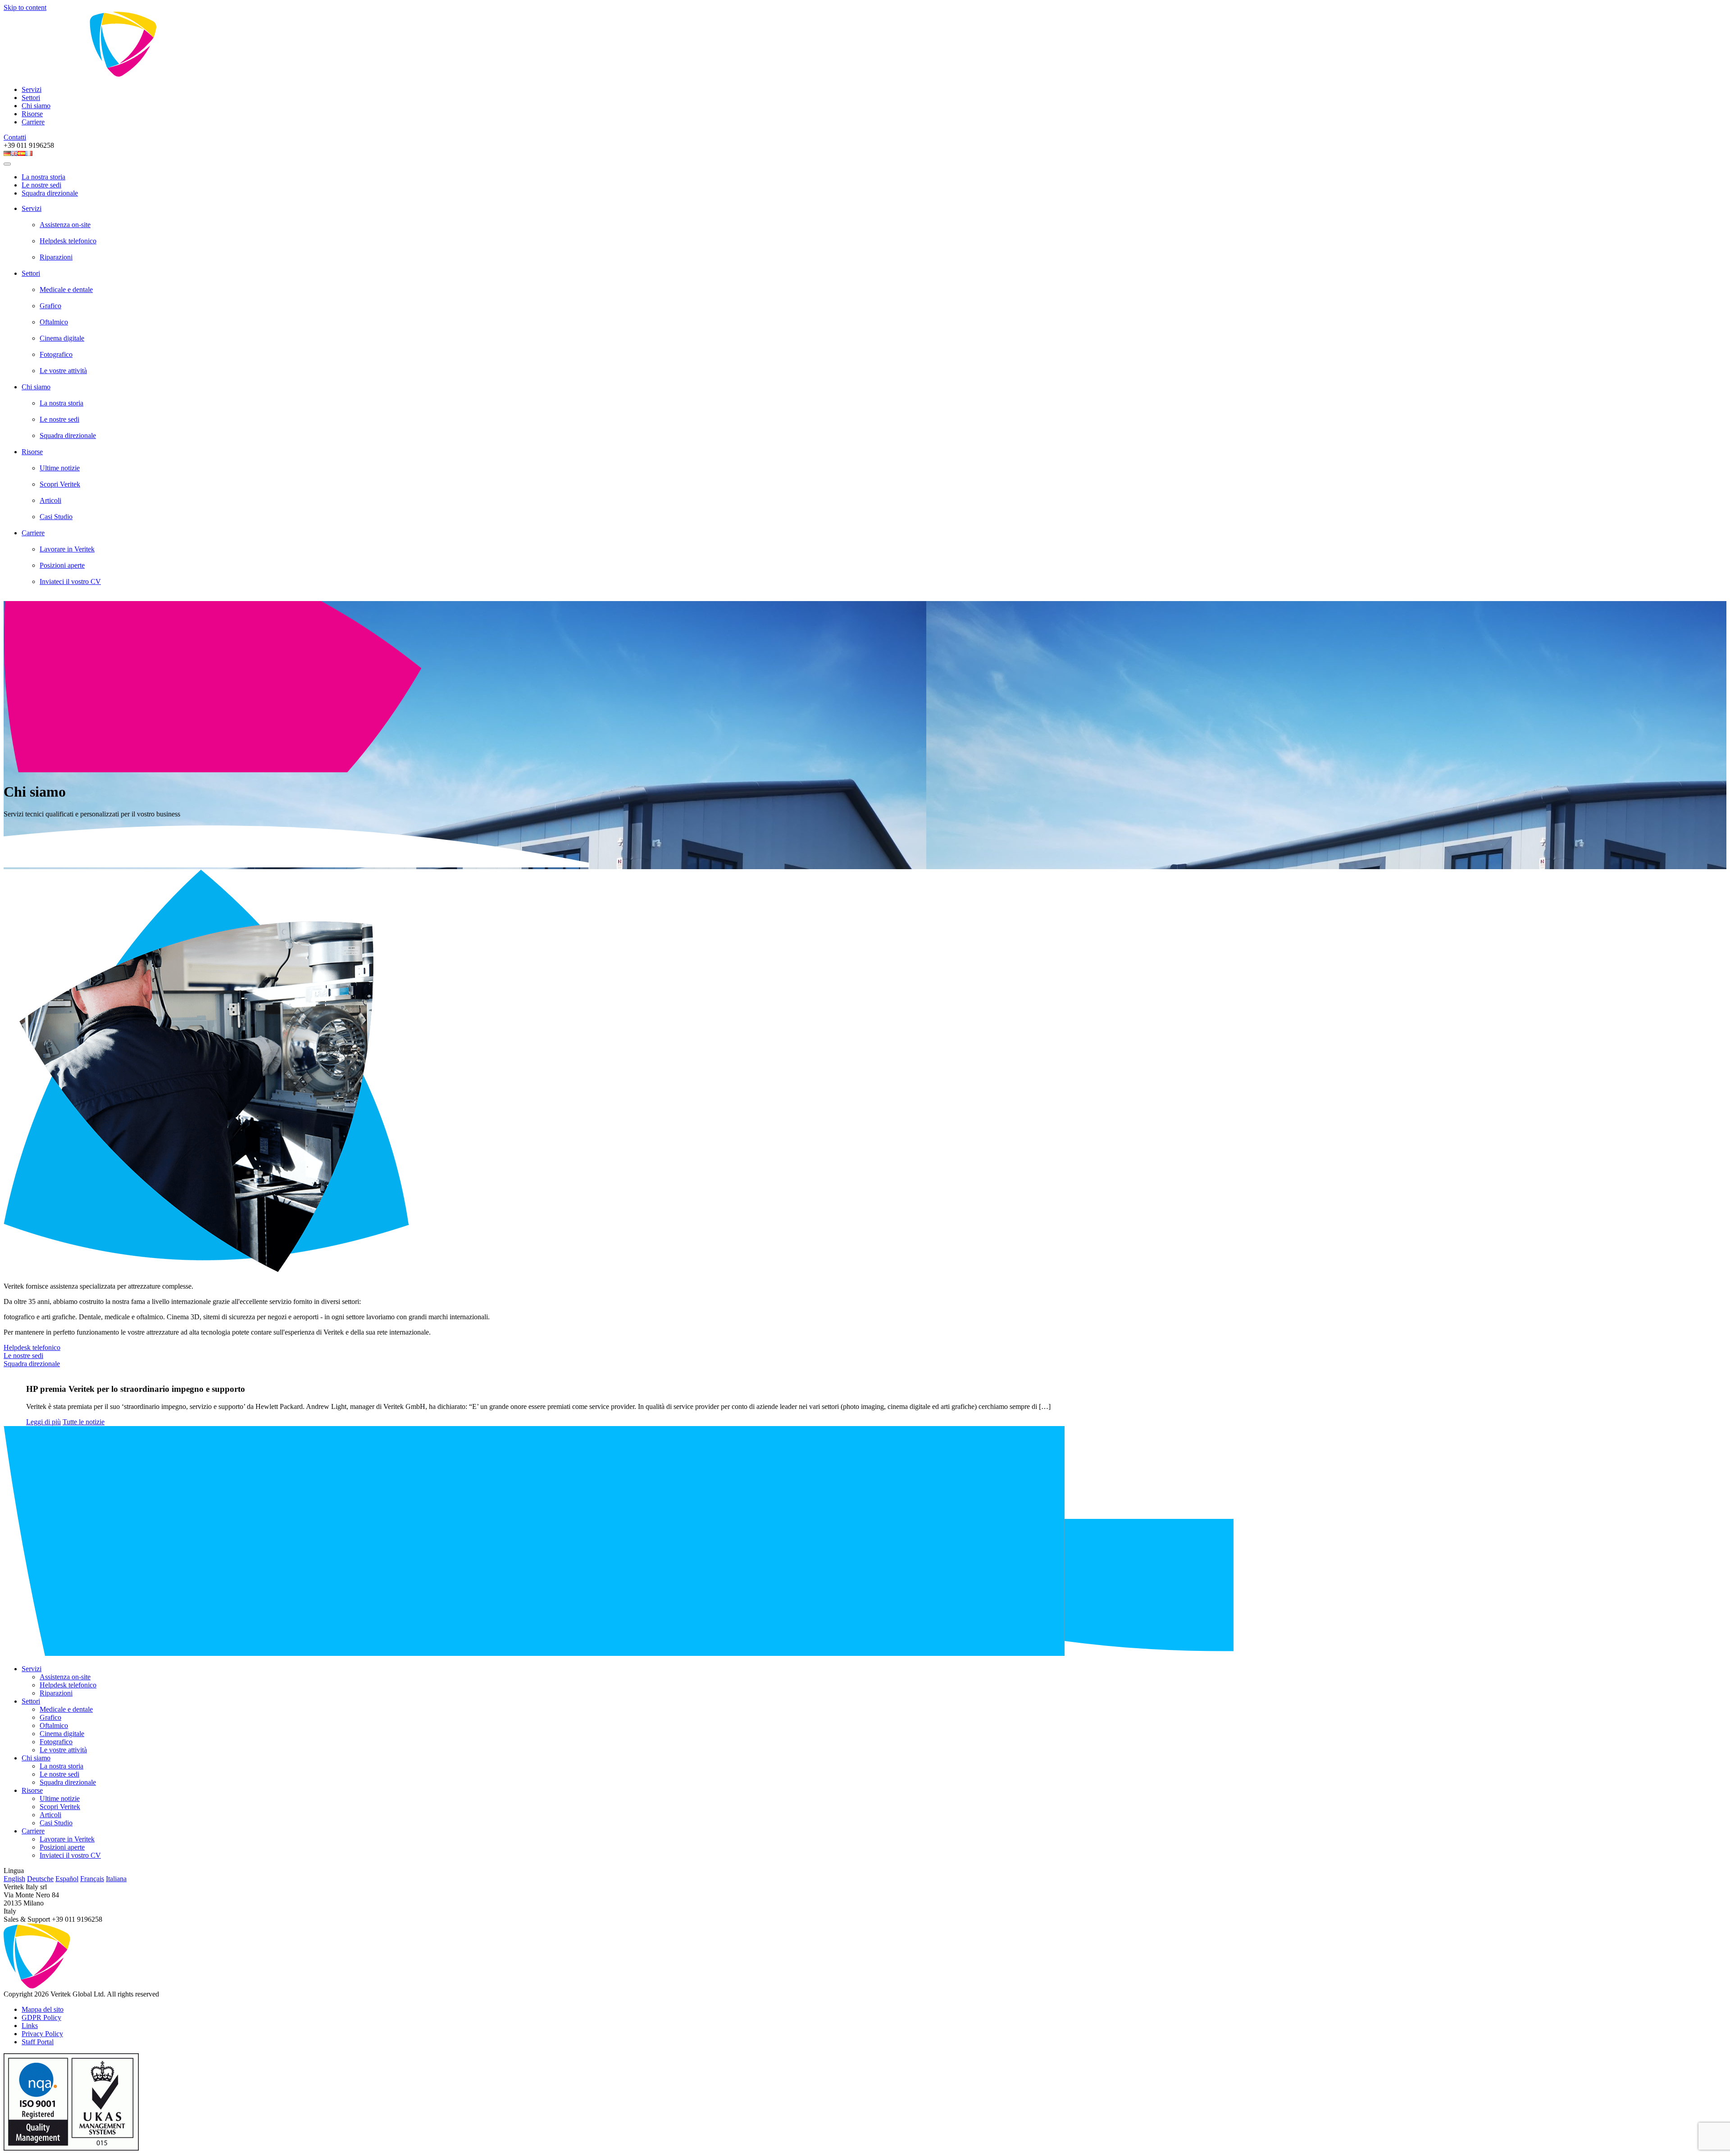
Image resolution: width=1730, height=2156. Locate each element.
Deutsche (40, 1879)
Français (92, 1879)
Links (30, 2026)
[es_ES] (22, 153)
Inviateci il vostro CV (70, 581)
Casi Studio (56, 517)
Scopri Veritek (60, 484)
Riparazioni (56, 257)
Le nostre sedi (41, 185)
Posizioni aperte (62, 565)
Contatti (15, 137)
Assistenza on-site (65, 225)
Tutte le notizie (84, 1422)
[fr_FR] (29, 153)
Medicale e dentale (66, 289)
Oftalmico (54, 322)
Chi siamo (36, 106)
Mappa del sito (43, 2009)
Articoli (50, 500)
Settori (31, 98)
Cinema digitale (62, 338)
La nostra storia (43, 177)
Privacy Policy (42, 2034)
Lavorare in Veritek (67, 549)
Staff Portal (38, 2042)
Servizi (32, 89)
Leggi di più (43, 1422)
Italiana (116, 1879)
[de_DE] (7, 153)
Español (67, 1879)
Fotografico (56, 354)
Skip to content (25, 7)
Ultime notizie (60, 468)
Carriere (33, 122)
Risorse (32, 114)
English (14, 1879)
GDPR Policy (41, 2017)
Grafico (50, 306)
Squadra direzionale (50, 193)
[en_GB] (14, 153)
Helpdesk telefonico (68, 241)
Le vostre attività (63, 371)
